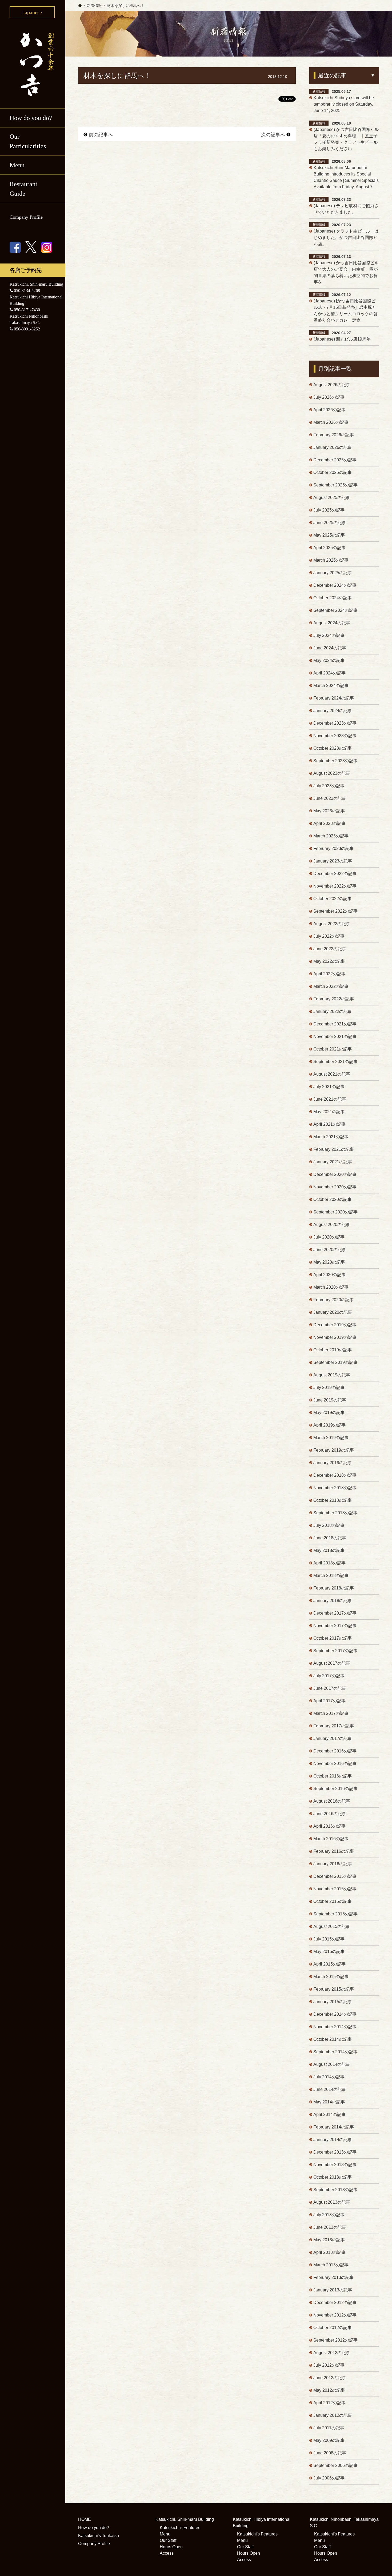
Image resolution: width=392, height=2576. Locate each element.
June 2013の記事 (330, 2227)
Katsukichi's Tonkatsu (99, 2536)
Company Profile (26, 217)
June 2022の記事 (330, 949)
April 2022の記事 (329, 974)
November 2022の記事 (335, 886)
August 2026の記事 (332, 385)
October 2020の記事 (333, 1199)
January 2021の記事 (333, 1162)
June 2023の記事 (330, 798)
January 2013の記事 (333, 2290)
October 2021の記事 (333, 1049)
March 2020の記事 (331, 1287)
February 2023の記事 (334, 848)
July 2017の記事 (329, 1676)
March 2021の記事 (331, 1137)
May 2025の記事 (329, 535)
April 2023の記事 (329, 823)
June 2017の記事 (330, 1688)
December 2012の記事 (335, 2303)
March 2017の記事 (331, 1713)
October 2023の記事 (333, 748)
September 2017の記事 (335, 1651)
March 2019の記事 (331, 1438)
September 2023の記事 (335, 761)
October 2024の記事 (333, 598)
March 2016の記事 (331, 1839)
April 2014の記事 (329, 2114)
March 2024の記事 (331, 686)
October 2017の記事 (333, 1638)
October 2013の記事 (333, 2177)
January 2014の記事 (333, 2140)
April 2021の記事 (329, 1124)
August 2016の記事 (332, 1801)
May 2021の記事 (329, 1112)
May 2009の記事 (329, 2440)
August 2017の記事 (332, 1663)
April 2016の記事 (329, 1826)
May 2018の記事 (329, 1550)
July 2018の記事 (329, 1525)
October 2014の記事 (333, 2039)
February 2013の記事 (334, 2277)
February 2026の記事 (334, 435)
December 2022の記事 (335, 874)
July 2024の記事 (329, 635)
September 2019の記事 (335, 1362)
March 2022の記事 (331, 986)
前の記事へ (101, 135)
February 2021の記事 (334, 1149)
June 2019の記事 (330, 1400)
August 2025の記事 (332, 498)
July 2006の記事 (329, 2478)
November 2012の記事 (335, 2315)
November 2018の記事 (335, 1488)
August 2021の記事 (332, 1074)
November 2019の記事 (335, 1337)
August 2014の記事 (332, 2064)
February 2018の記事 (334, 1588)
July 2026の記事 (329, 397)
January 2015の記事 (333, 2002)
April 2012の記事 (329, 2403)
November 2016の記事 (335, 1764)
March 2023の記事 (331, 836)
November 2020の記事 (335, 1187)
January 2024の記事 (333, 711)
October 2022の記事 (333, 899)
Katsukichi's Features (180, 2528)
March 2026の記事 (331, 422)
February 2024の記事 (334, 698)
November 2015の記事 (335, 1889)
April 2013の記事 (329, 2252)
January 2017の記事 (333, 1738)
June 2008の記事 (330, 2453)
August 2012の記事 (332, 2353)
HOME (85, 2519)
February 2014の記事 (334, 2127)
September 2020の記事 (335, 1212)
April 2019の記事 (329, 1425)
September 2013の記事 (335, 2190)
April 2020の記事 (329, 1275)
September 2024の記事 (335, 610)
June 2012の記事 (330, 2378)
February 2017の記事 (334, 1726)
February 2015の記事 (334, 1989)
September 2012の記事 (335, 2340)
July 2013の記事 (329, 2215)
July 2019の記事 (329, 1387)
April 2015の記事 (329, 1964)
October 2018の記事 (333, 1500)
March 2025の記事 (331, 560)
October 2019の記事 (333, 1350)
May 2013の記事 (329, 2240)
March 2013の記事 (331, 2265)
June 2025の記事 (330, 523)
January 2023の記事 (333, 861)
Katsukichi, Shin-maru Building (185, 2519)
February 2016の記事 (334, 1851)
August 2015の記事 (332, 1926)
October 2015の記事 (333, 1901)
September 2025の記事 (335, 485)
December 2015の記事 (335, 1876)
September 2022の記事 (335, 911)
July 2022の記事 (329, 936)
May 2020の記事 (329, 1262)
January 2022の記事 (333, 1011)
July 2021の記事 (329, 1087)
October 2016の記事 (333, 1776)
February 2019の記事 (334, 1450)
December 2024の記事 (335, 585)
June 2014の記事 (330, 2089)
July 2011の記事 (329, 2428)
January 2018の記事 (333, 1601)
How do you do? (31, 118)
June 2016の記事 (330, 1814)
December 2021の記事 (335, 1024)
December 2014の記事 (335, 2014)
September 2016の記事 (335, 1789)
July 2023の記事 (329, 786)
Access (167, 2553)
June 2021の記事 (330, 1099)
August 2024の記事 (332, 623)
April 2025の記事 (329, 548)
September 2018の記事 (335, 1513)
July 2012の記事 (329, 2365)
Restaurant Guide (23, 189)
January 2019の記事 (333, 1463)
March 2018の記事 (331, 1575)
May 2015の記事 (329, 1952)
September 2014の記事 (335, 2052)
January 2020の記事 (333, 1312)
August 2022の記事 (332, 924)
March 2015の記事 (331, 1977)
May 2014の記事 (329, 2102)
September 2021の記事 (335, 1062)
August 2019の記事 (332, 1375)
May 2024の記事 (329, 660)
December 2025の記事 (335, 460)
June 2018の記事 (330, 1538)
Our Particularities (28, 141)
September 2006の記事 (335, 2465)
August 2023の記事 (332, 773)
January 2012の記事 (333, 2415)
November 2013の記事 (335, 2165)
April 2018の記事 (329, 1563)
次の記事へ (273, 135)
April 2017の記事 (329, 1701)
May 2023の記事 (329, 811)
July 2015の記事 (329, 1939)
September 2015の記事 (335, 1914)
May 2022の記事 (329, 961)
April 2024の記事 (329, 673)
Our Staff (168, 2540)
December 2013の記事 (335, 2152)
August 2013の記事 (332, 2202)
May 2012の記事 (329, 2390)
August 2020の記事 (332, 1225)
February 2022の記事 (334, 999)
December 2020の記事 (335, 1174)
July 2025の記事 (329, 510)
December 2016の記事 (335, 1751)
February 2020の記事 (334, 1300)
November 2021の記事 (335, 1037)
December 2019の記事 (335, 1325)
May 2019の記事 (329, 1413)
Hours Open (171, 2547)
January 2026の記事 (333, 447)
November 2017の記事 (335, 1626)
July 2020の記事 (329, 1237)
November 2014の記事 (335, 2027)
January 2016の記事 (333, 1864)
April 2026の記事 (329, 410)
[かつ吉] (33, 63)
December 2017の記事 (335, 1613)
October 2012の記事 (333, 2328)
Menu (165, 2534)
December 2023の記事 (335, 723)
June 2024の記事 (330, 648)
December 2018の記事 (335, 1475)
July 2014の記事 (329, 2077)
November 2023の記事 (335, 736)
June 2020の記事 (330, 1250)
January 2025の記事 (333, 573)
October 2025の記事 (333, 472)
